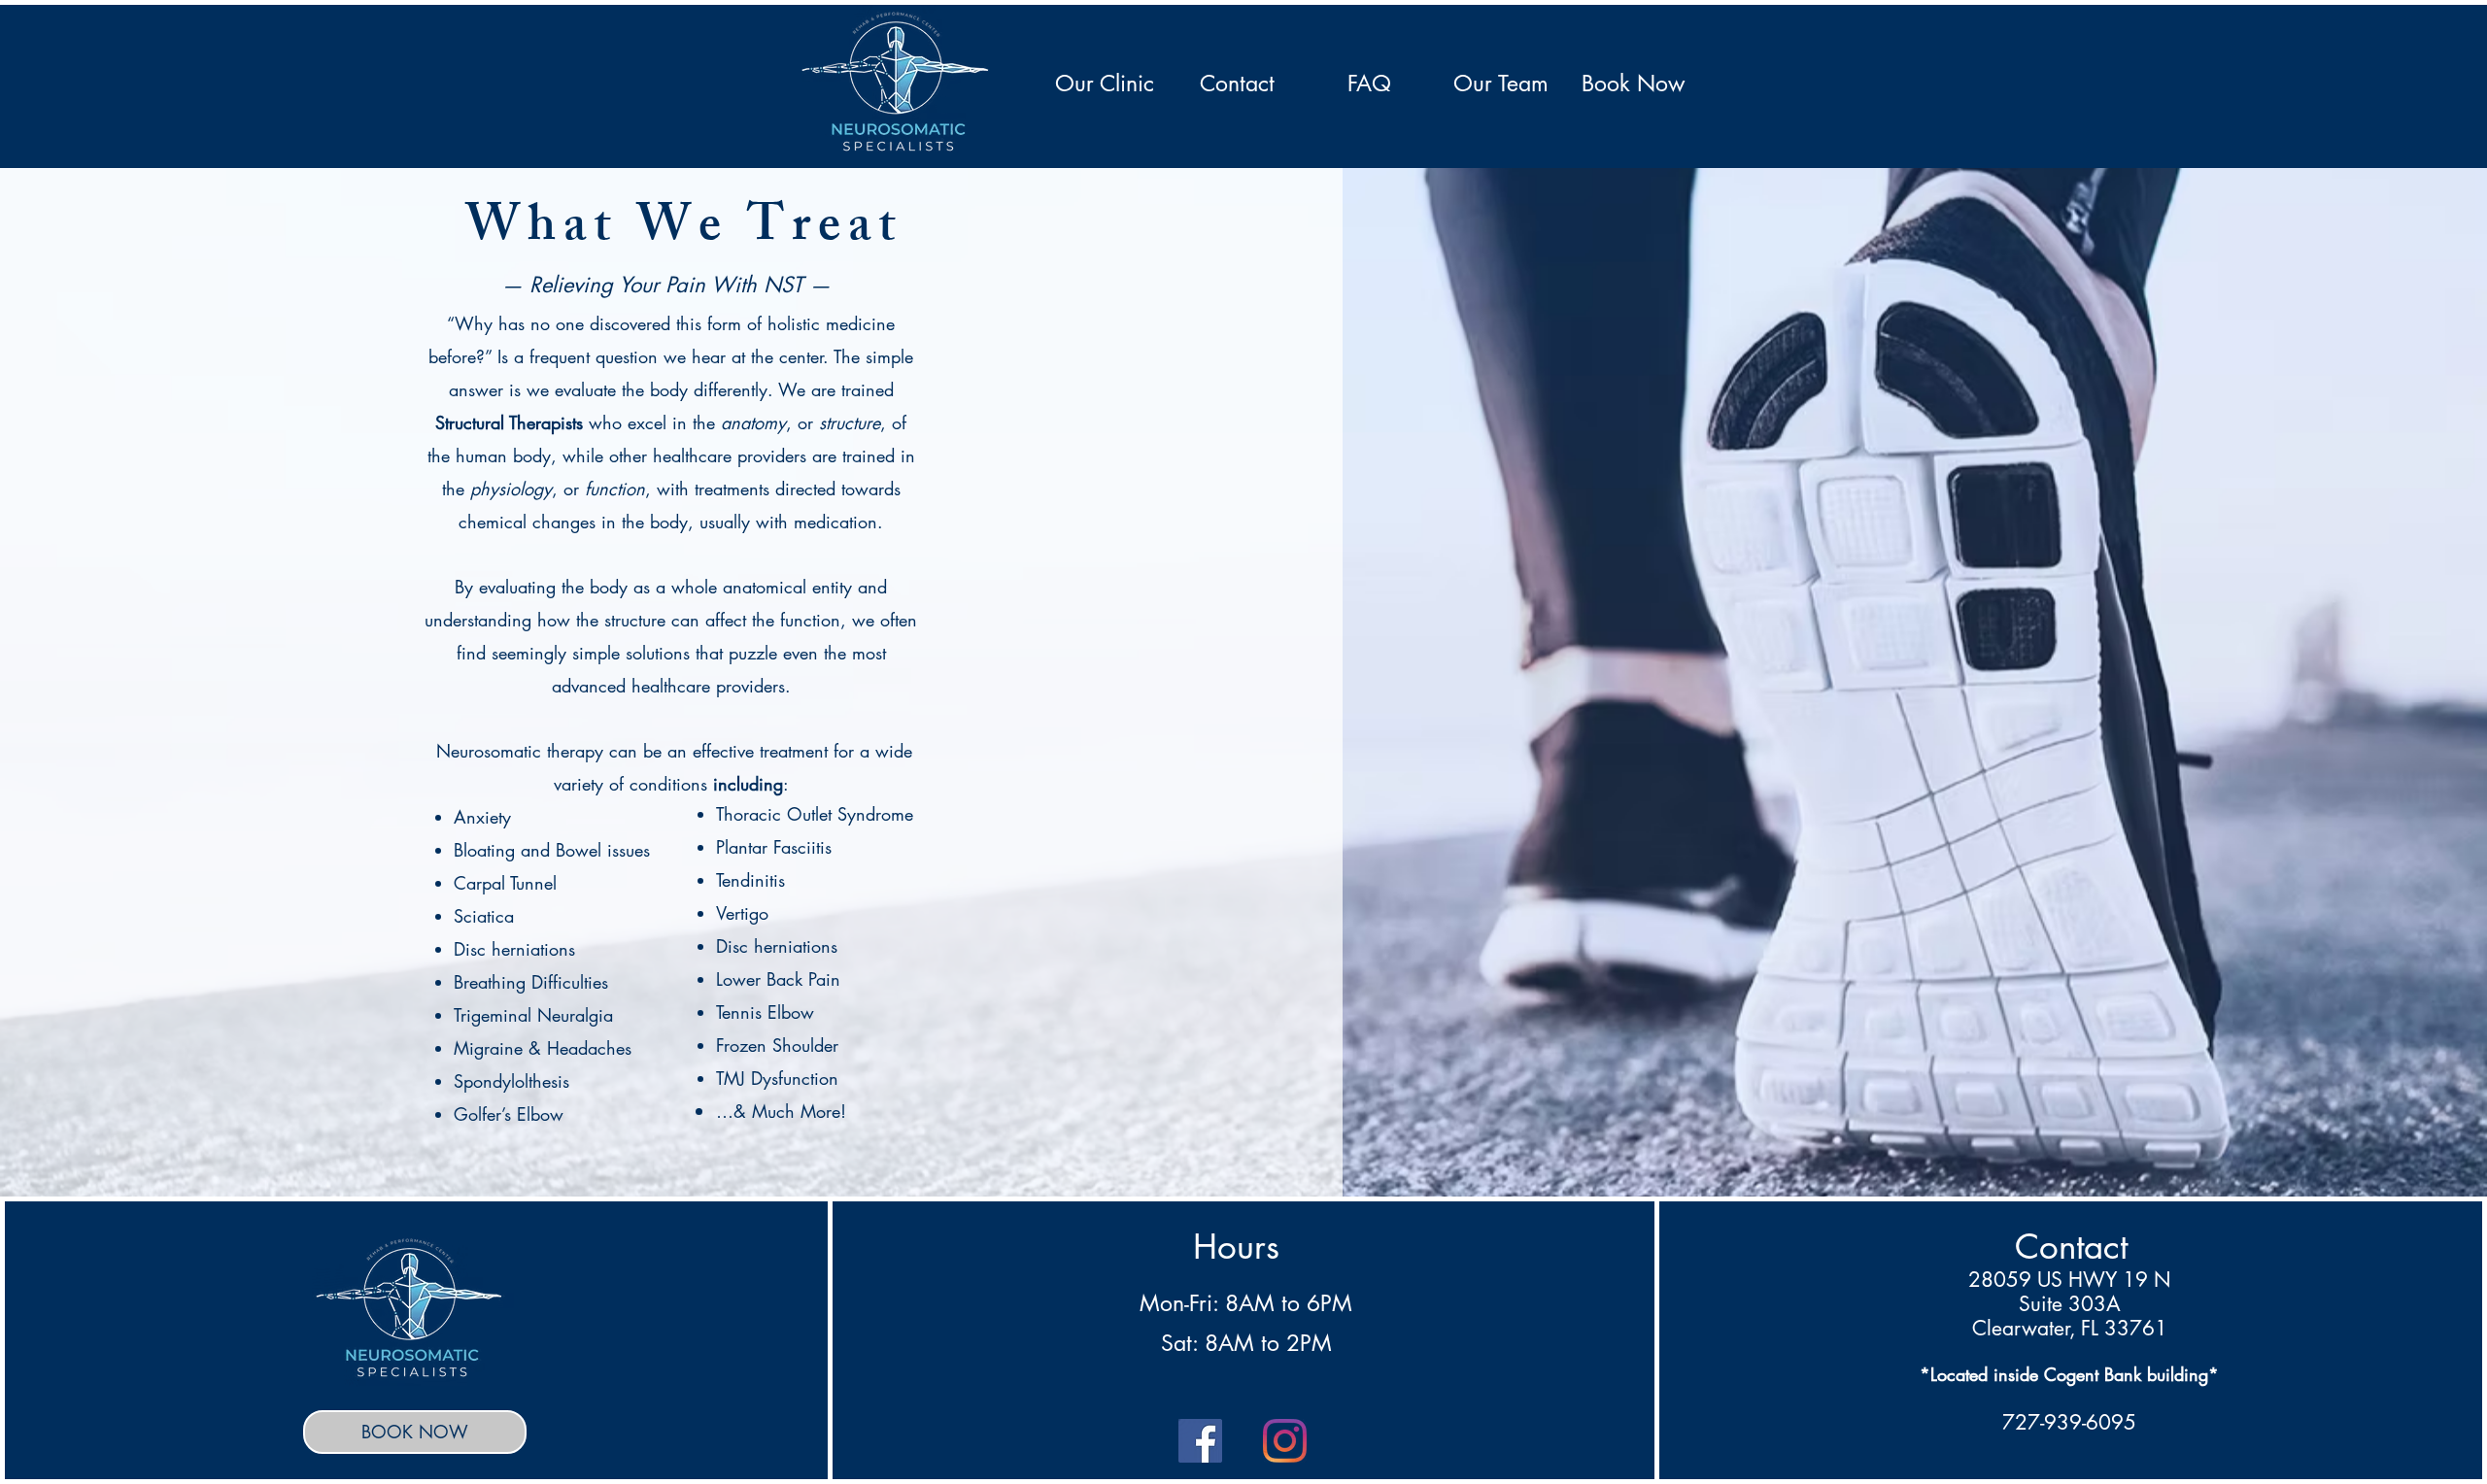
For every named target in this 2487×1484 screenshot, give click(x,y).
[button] (1105, 84)
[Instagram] (1285, 1441)
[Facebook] (1200, 1441)
